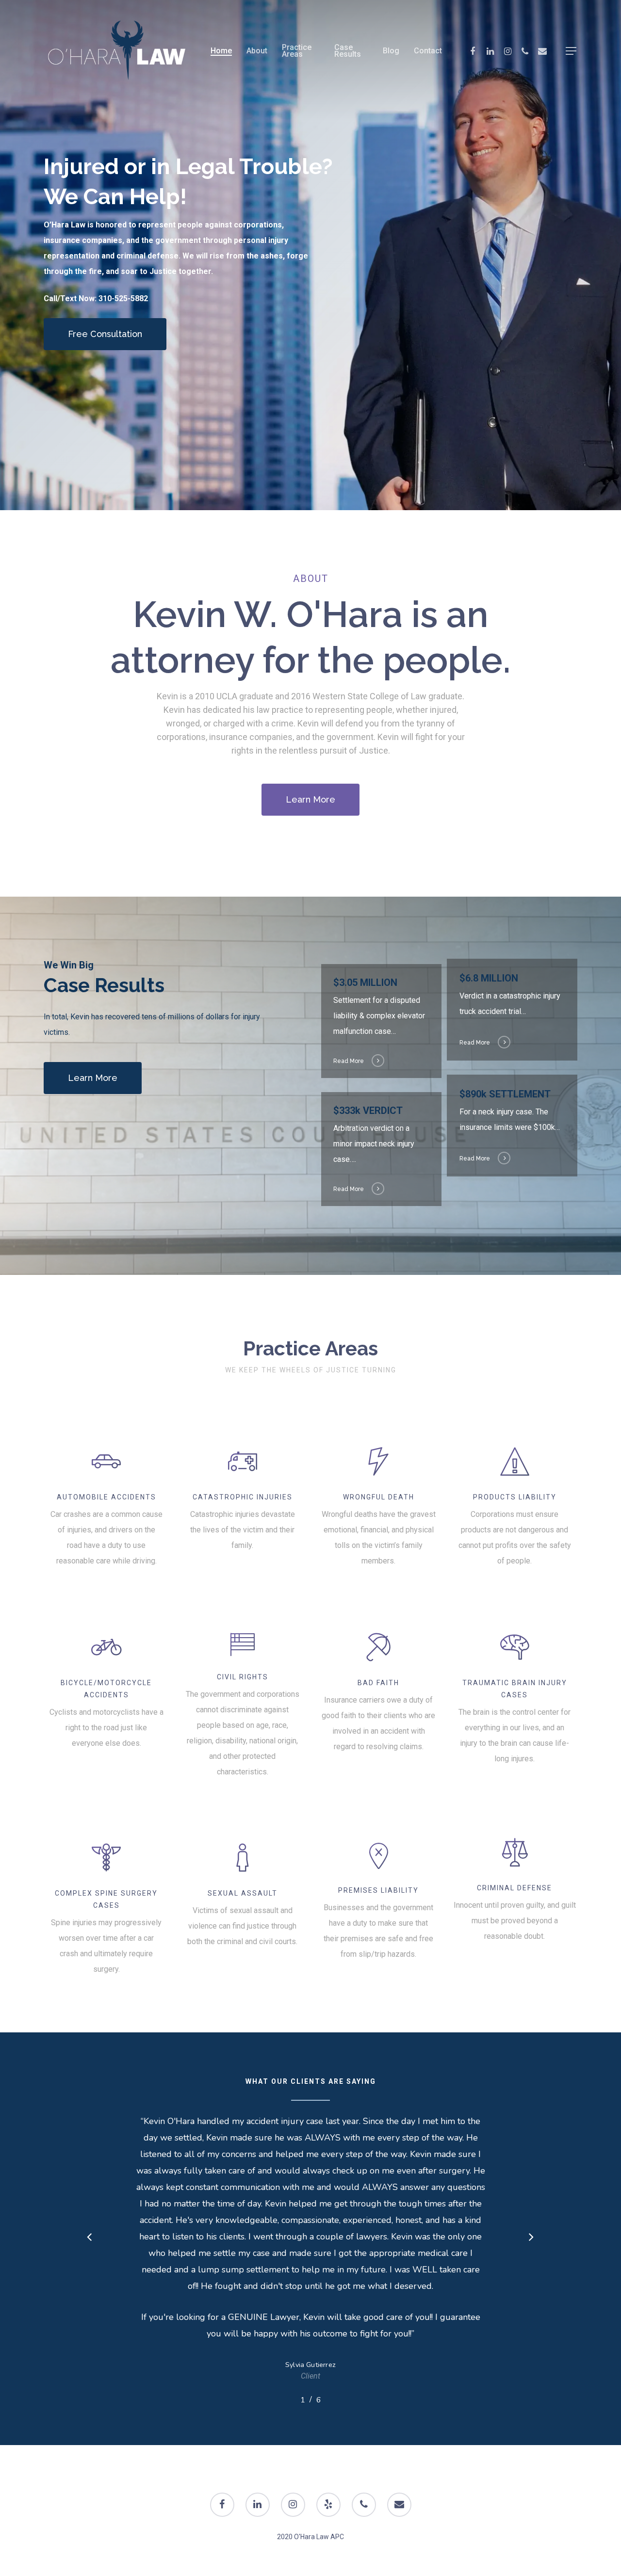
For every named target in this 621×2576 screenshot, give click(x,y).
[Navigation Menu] (572, 51)
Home (221, 51)
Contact (428, 51)
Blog (391, 51)
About (257, 51)
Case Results (348, 51)
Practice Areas (297, 51)
